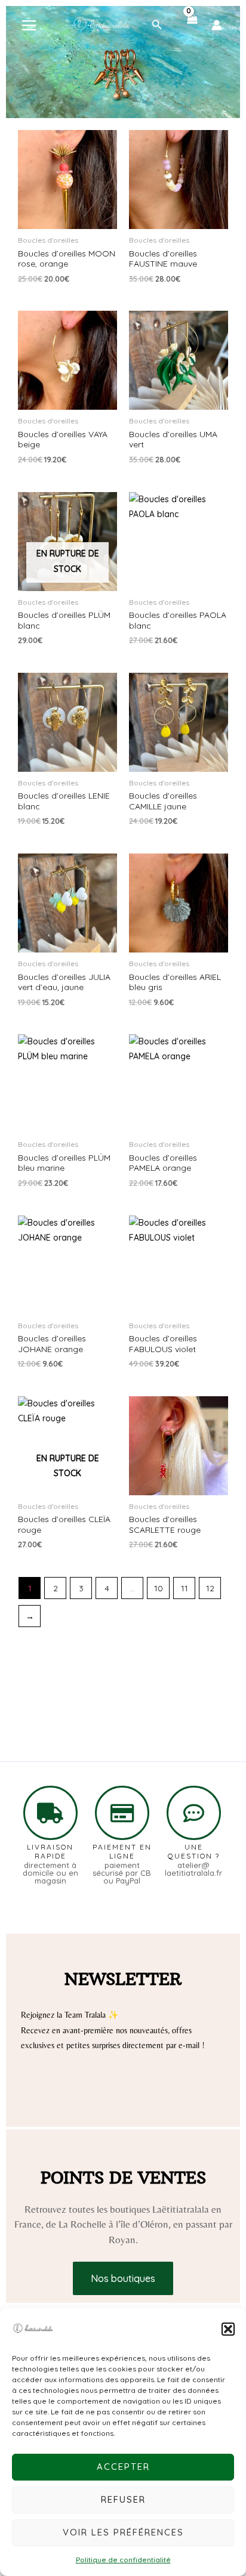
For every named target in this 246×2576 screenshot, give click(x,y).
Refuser (123, 2499)
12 (210, 1588)
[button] (228, 2329)
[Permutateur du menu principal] (29, 25)
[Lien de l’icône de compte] (217, 25)
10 (159, 1588)
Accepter (123, 2467)
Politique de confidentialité (123, 2560)
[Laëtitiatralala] (33, 2329)
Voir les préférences (123, 2532)
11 (184, 1588)
